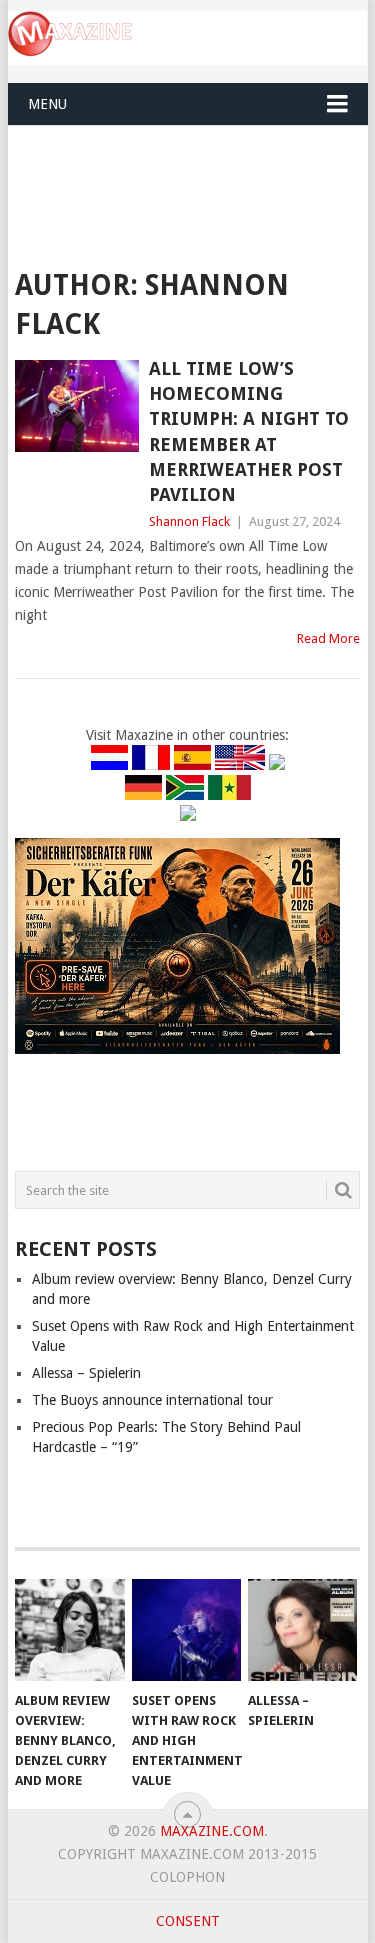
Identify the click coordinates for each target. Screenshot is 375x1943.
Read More (328, 638)
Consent (188, 1921)
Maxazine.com (212, 1831)
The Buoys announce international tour (152, 1400)
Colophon (187, 1877)
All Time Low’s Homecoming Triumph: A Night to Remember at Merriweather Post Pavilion (249, 431)
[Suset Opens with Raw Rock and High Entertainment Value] (186, 1630)
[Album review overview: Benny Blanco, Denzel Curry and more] (69, 1630)
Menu (47, 104)
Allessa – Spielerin (86, 1373)
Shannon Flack (189, 521)
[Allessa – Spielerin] (302, 1630)
